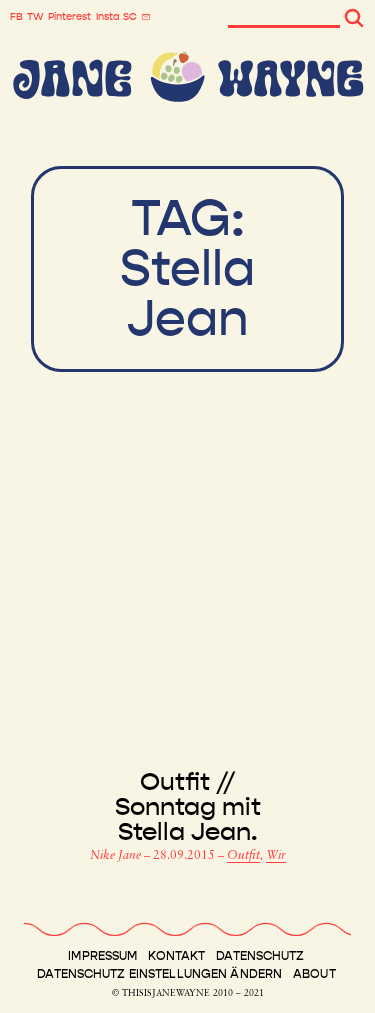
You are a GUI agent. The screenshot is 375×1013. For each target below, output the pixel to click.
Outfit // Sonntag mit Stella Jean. (188, 807)
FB (16, 17)
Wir (276, 856)
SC (130, 17)
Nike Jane (117, 856)
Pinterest (69, 17)
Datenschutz (260, 956)
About (314, 974)
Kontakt (176, 956)
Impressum (102, 956)
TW (35, 17)
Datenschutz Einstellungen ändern (159, 974)
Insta (107, 17)
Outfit (243, 856)
